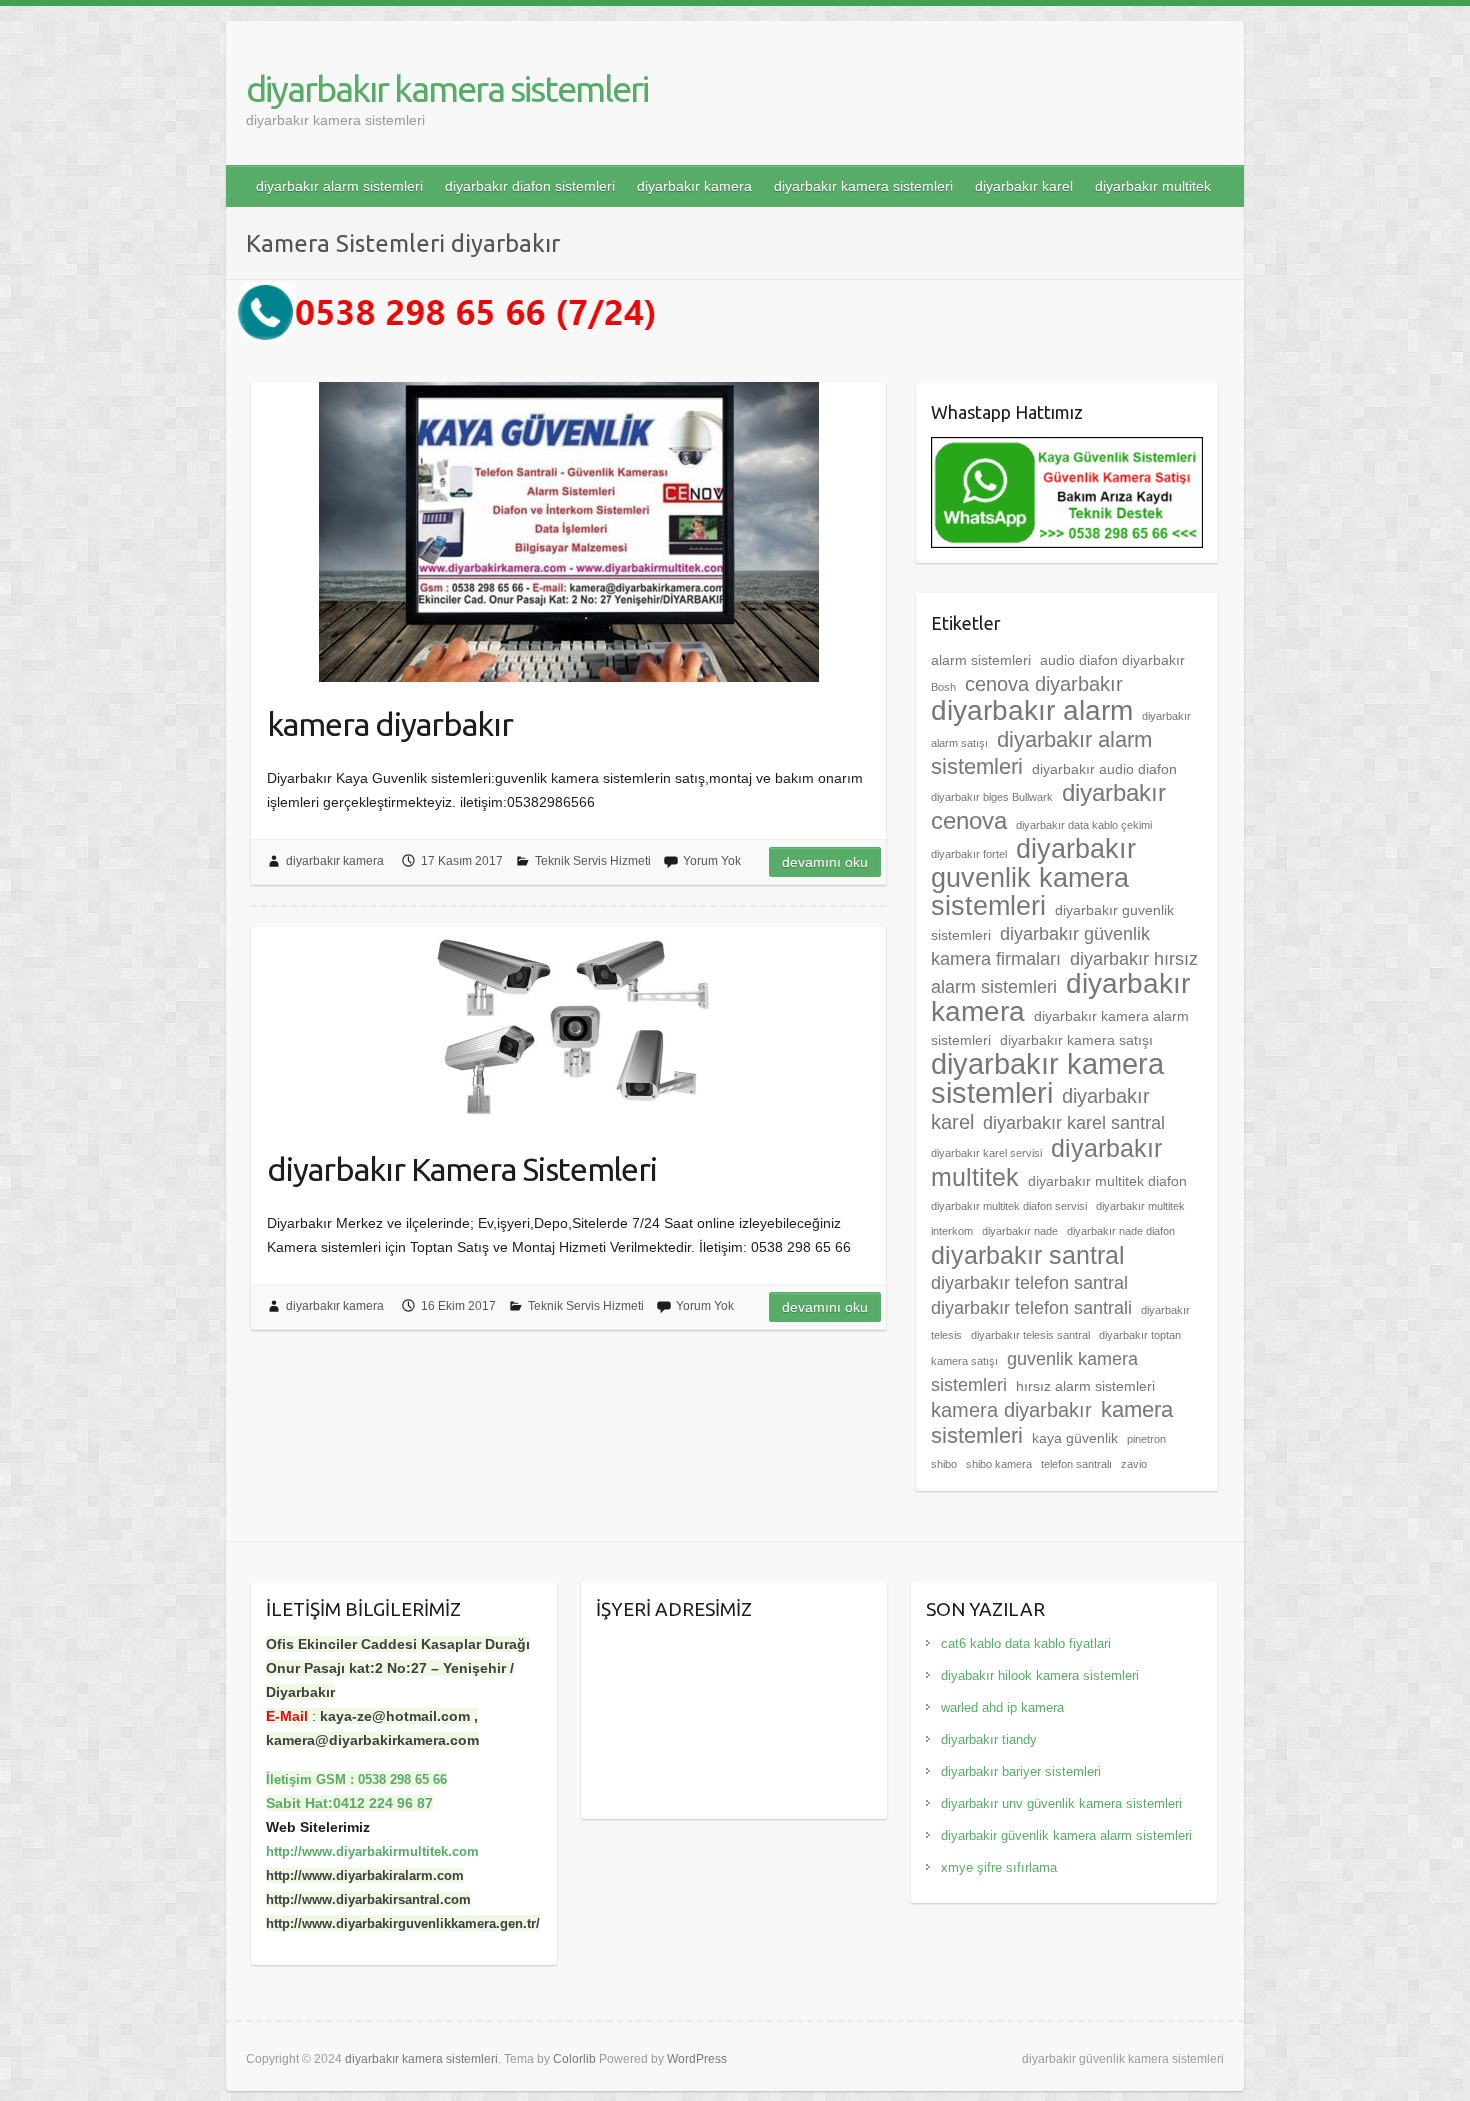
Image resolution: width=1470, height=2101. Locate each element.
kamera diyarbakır (390, 724)
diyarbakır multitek (1153, 186)
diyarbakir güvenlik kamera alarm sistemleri (1066, 1835)
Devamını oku (825, 862)
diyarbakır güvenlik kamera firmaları (1040, 946)
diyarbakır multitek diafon (1107, 1181)
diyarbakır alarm (1032, 710)
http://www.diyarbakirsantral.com (368, 1899)
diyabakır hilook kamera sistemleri (1040, 1675)
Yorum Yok (712, 861)
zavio (1134, 1464)
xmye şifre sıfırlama (999, 1867)
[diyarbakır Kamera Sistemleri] (568, 1027)
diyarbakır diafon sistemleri (530, 186)
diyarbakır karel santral (1074, 1123)
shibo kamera (999, 1464)
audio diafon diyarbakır (1112, 660)
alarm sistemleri (981, 660)
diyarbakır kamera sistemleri (447, 88)
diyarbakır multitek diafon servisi (1009, 1206)
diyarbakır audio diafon (1104, 769)
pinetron (1146, 1439)
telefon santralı (1076, 1464)
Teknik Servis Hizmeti (593, 861)
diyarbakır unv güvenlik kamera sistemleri (1061, 1803)
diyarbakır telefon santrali (1031, 1308)
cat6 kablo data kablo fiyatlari (1026, 1643)
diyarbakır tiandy (989, 1739)
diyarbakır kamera (694, 186)
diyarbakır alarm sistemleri (339, 186)
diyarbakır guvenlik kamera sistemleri (1033, 877)
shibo (944, 1464)
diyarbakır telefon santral (1029, 1283)
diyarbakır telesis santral (1030, 1335)
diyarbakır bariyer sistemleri (1021, 1771)
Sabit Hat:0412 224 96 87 (349, 1803)
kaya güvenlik (1075, 1438)
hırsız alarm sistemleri (1085, 1386)
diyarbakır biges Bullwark (992, 797)
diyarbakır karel (1024, 186)
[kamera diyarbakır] (568, 532)
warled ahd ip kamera (1002, 1707)
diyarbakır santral (1028, 1255)
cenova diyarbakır (1044, 684)
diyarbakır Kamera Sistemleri (462, 1169)
